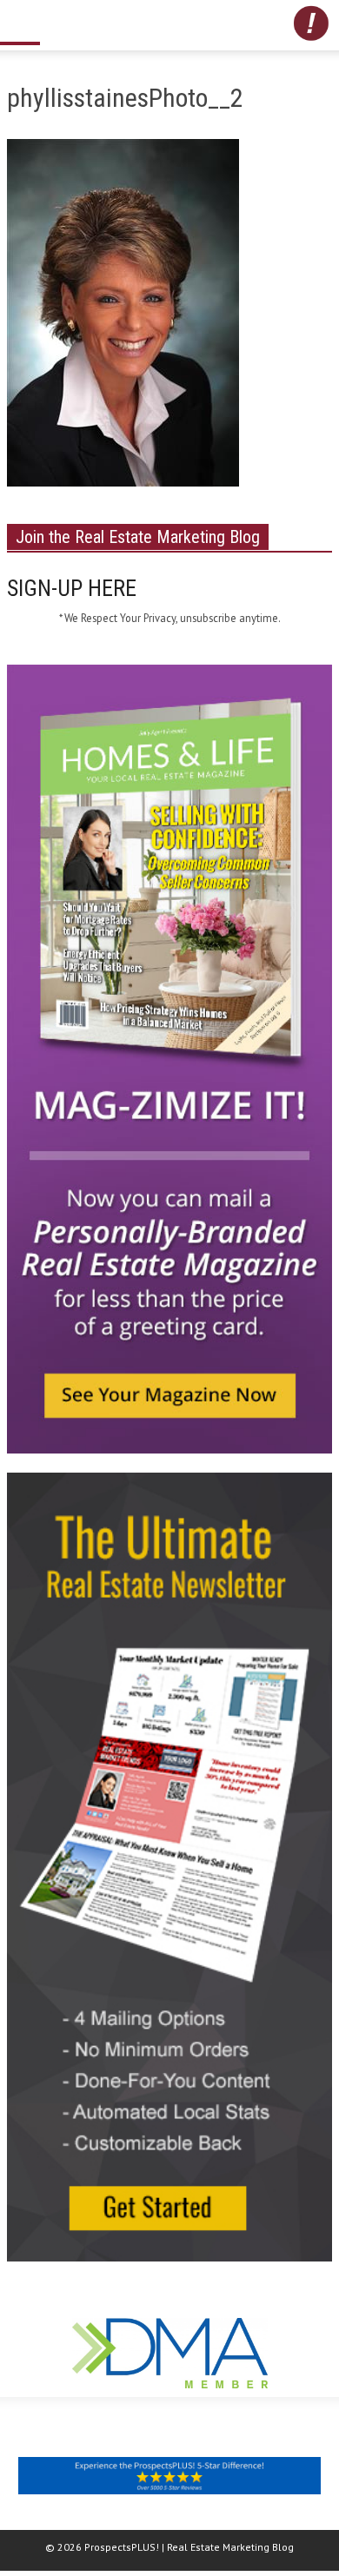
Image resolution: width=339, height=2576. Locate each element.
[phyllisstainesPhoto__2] (123, 316)
